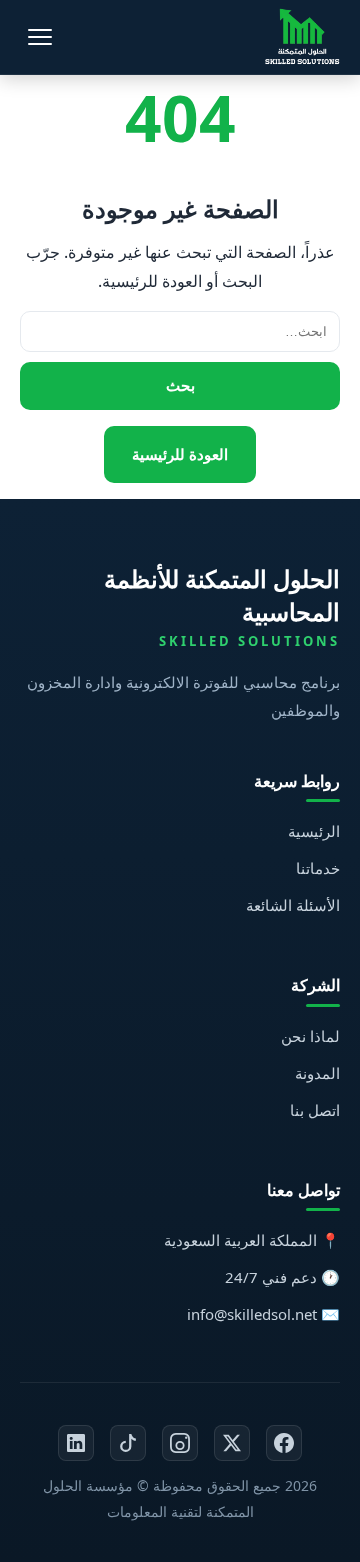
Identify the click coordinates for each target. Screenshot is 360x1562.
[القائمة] (40, 37)
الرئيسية (314, 831)
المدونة (317, 1073)
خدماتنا (318, 868)
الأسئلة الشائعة (293, 905)
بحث (180, 385)
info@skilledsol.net (252, 1314)
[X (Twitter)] (232, 1443)
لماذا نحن (310, 1036)
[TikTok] (128, 1443)
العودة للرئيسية (180, 454)
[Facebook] (284, 1443)
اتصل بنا (315, 1110)
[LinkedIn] (76, 1443)
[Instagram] (180, 1443)
